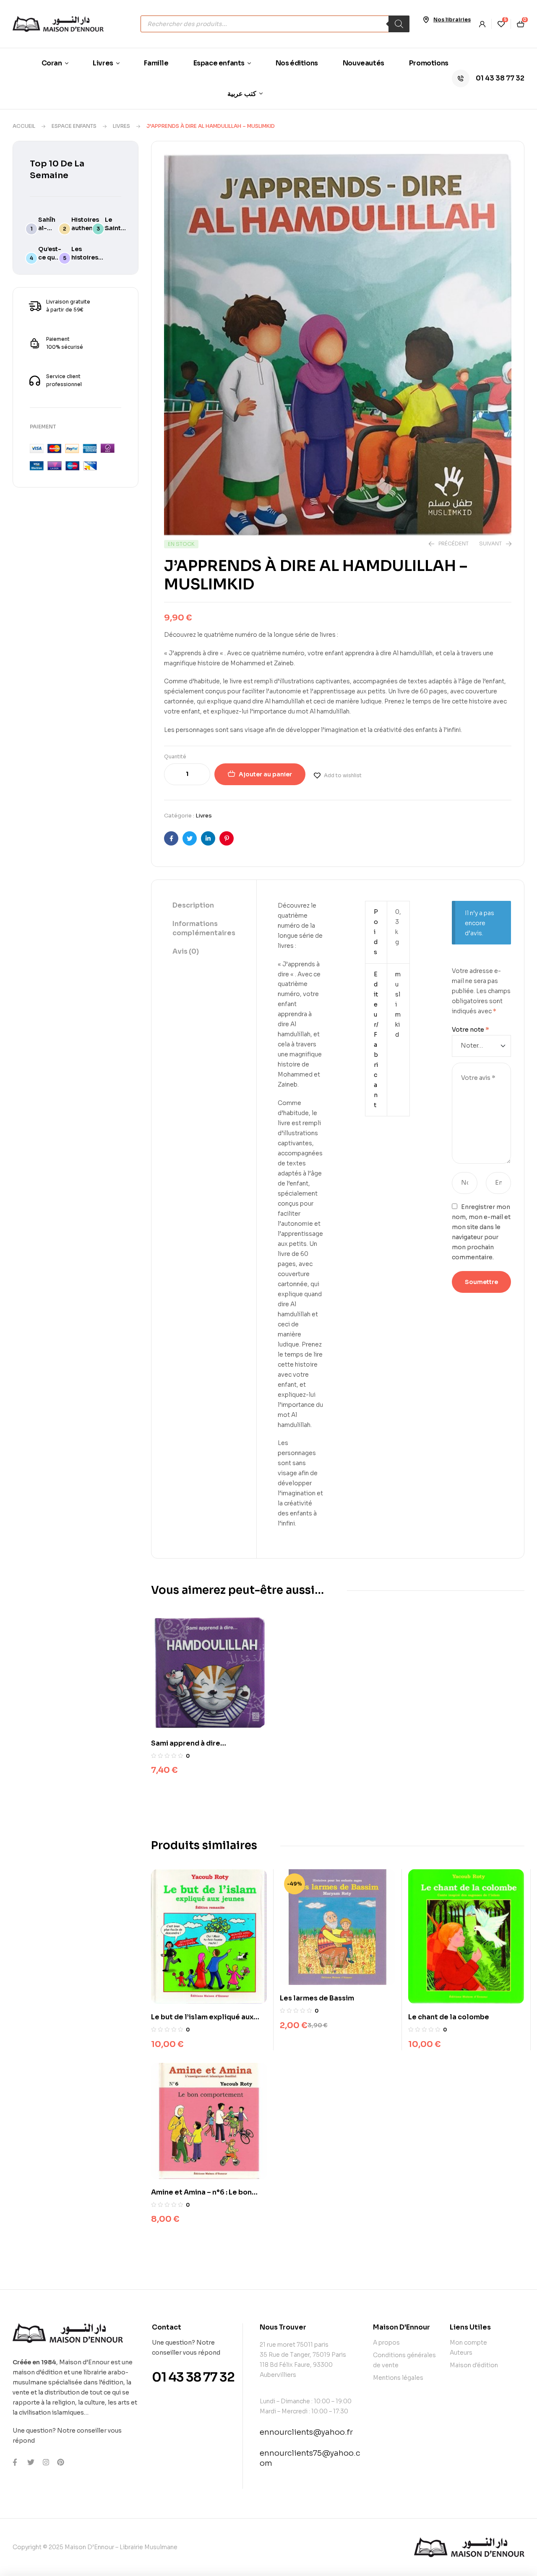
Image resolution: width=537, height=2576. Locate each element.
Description (193, 905)
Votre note (471, 1030)
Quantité (175, 756)
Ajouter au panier (265, 774)
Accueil (24, 126)
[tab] (204, 906)
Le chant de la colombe (449, 2017)
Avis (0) (186, 951)
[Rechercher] (399, 24)
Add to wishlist (343, 775)
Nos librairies (452, 19)
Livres (121, 126)
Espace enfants (74, 126)
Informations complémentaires (204, 928)
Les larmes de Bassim (317, 1998)
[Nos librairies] (426, 20)
